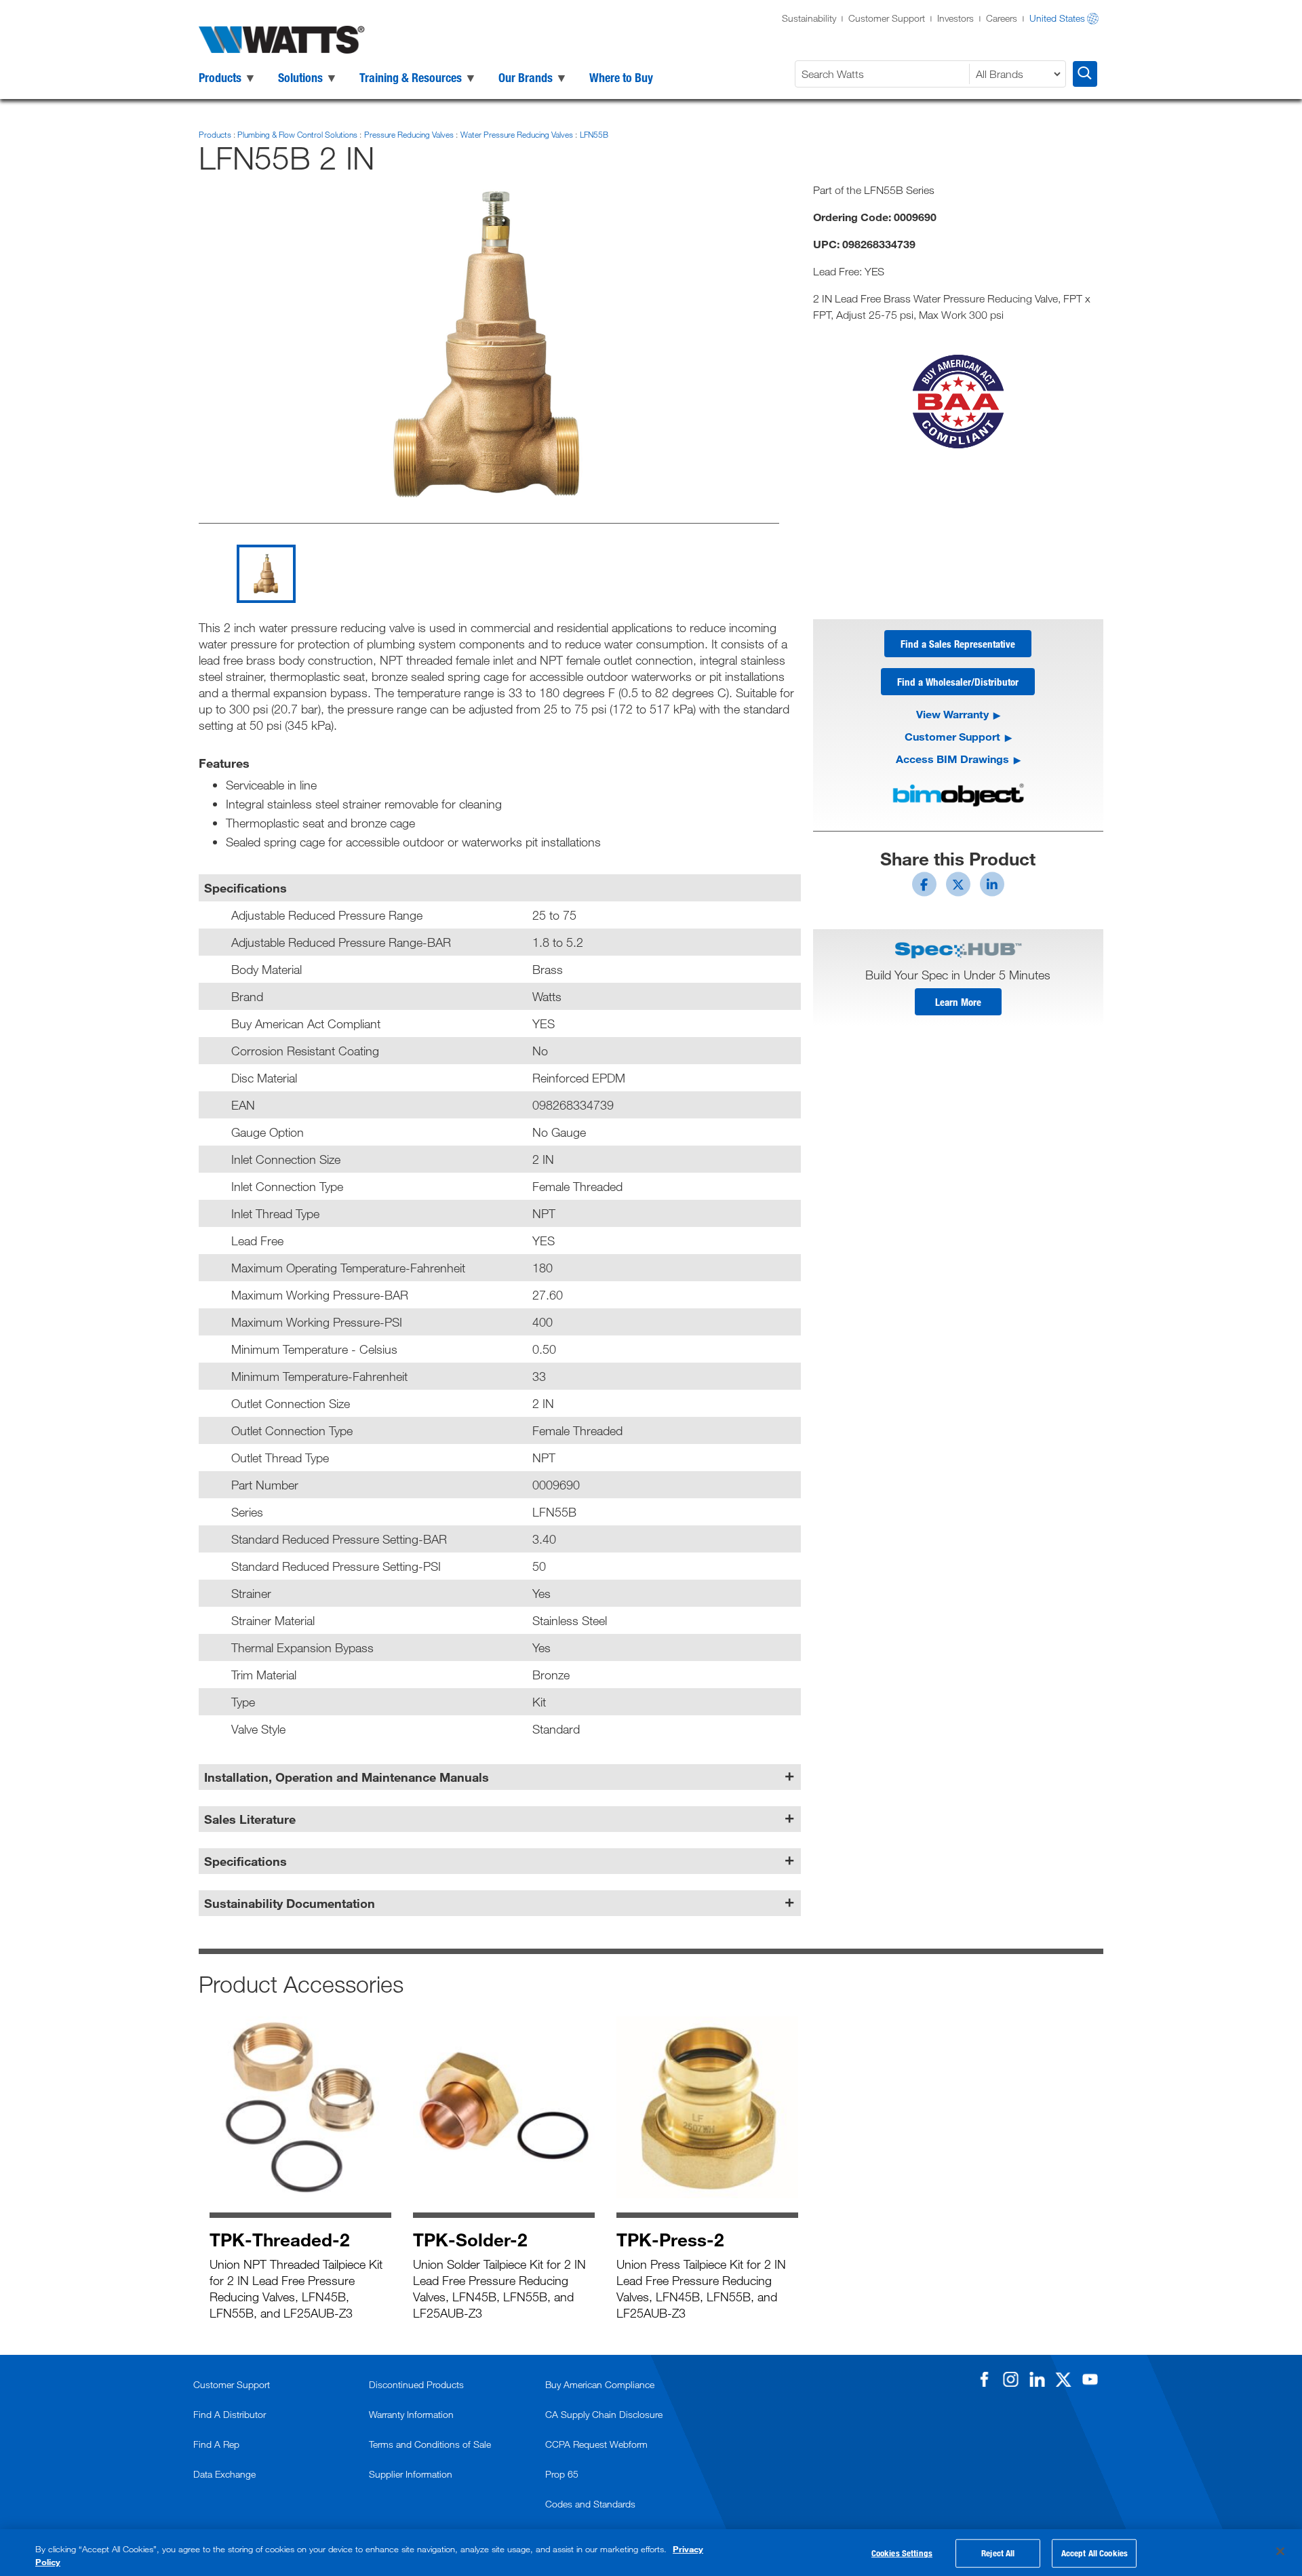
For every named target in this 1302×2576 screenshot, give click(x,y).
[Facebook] (984, 2379)
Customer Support (887, 18)
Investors (955, 18)
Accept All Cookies (1094, 2553)
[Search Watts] (1085, 74)
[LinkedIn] (1037, 2379)
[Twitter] (1063, 2379)
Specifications (245, 1861)
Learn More (958, 1002)
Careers (1002, 18)
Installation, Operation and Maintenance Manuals (347, 1777)
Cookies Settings (902, 2553)
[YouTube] (1090, 2379)
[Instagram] (1010, 2379)
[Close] (1280, 2552)
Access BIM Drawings (952, 759)
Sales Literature (250, 1819)
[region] (651, 2553)
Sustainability (809, 18)
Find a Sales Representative (958, 644)
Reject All (998, 2553)
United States (1057, 18)
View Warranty (952, 714)
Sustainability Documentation (290, 1903)
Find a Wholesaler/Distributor (958, 682)
